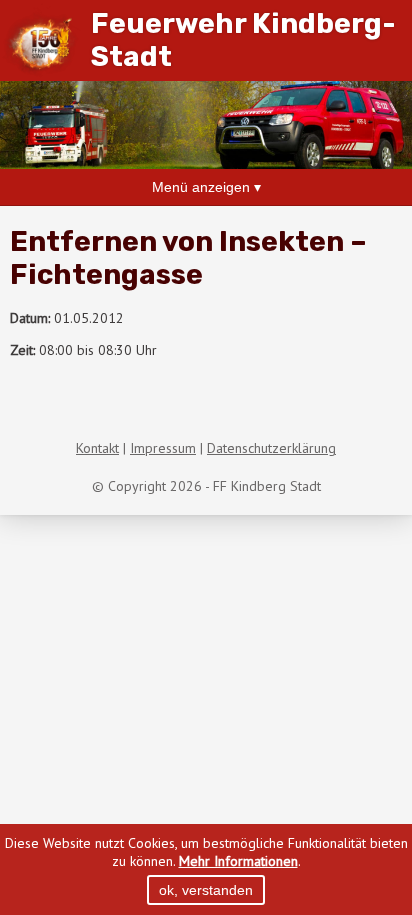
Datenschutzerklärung (271, 448)
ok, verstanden (206, 890)
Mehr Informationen (238, 861)
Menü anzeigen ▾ (206, 187)
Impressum (163, 448)
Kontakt (97, 448)
